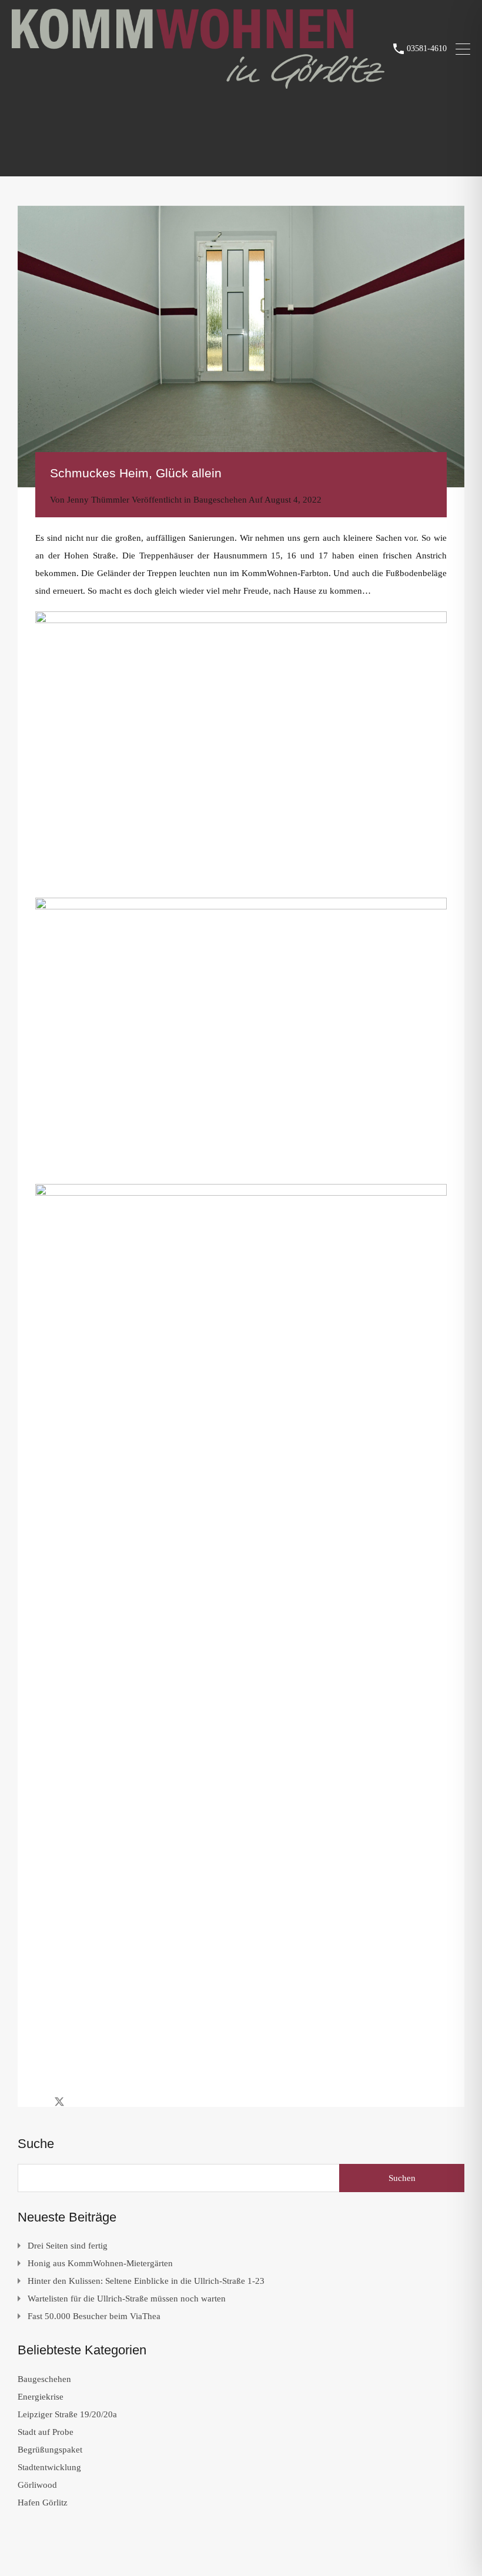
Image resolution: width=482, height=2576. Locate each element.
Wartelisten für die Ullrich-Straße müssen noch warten (127, 2299)
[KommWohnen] (198, 83)
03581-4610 (427, 48)
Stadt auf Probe (46, 2432)
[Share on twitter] (59, 2101)
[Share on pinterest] (100, 2101)
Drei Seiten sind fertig (68, 2246)
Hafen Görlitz (43, 2503)
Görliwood (37, 2485)
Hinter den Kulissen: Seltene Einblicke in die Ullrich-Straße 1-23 (146, 2281)
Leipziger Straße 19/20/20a (67, 2414)
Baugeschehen (220, 500)
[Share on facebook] (39, 2101)
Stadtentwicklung (49, 2467)
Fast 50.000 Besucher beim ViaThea (94, 2316)
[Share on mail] (80, 2101)
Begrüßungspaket (50, 2450)
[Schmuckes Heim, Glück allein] (241, 347)
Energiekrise (41, 2397)
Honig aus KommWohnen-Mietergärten (100, 2263)
